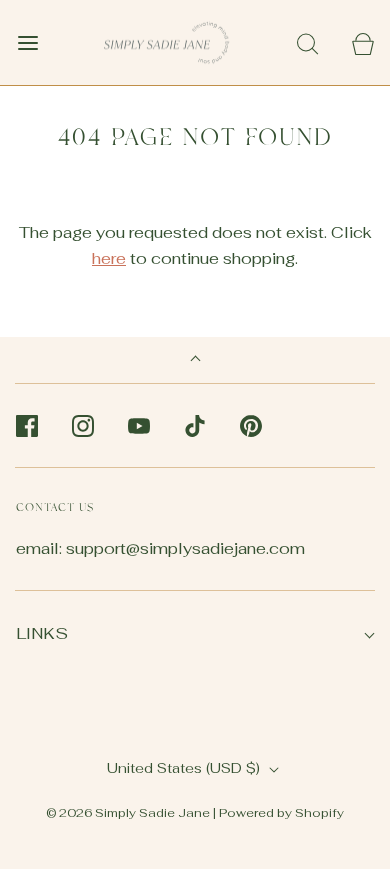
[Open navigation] (27, 42)
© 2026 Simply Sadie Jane (128, 813)
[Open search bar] (307, 42)
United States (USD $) (185, 768)
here (109, 258)
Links (42, 633)
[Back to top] (195, 360)
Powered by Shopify (281, 813)
